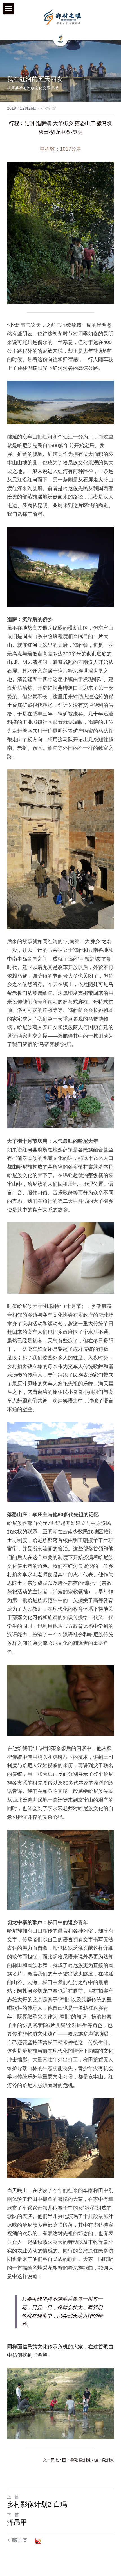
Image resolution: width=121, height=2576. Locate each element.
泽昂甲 (17, 2522)
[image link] (63, 17)
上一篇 (13, 2497)
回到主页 (19, 2540)
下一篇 (13, 2515)
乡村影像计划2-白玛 (37, 2504)
